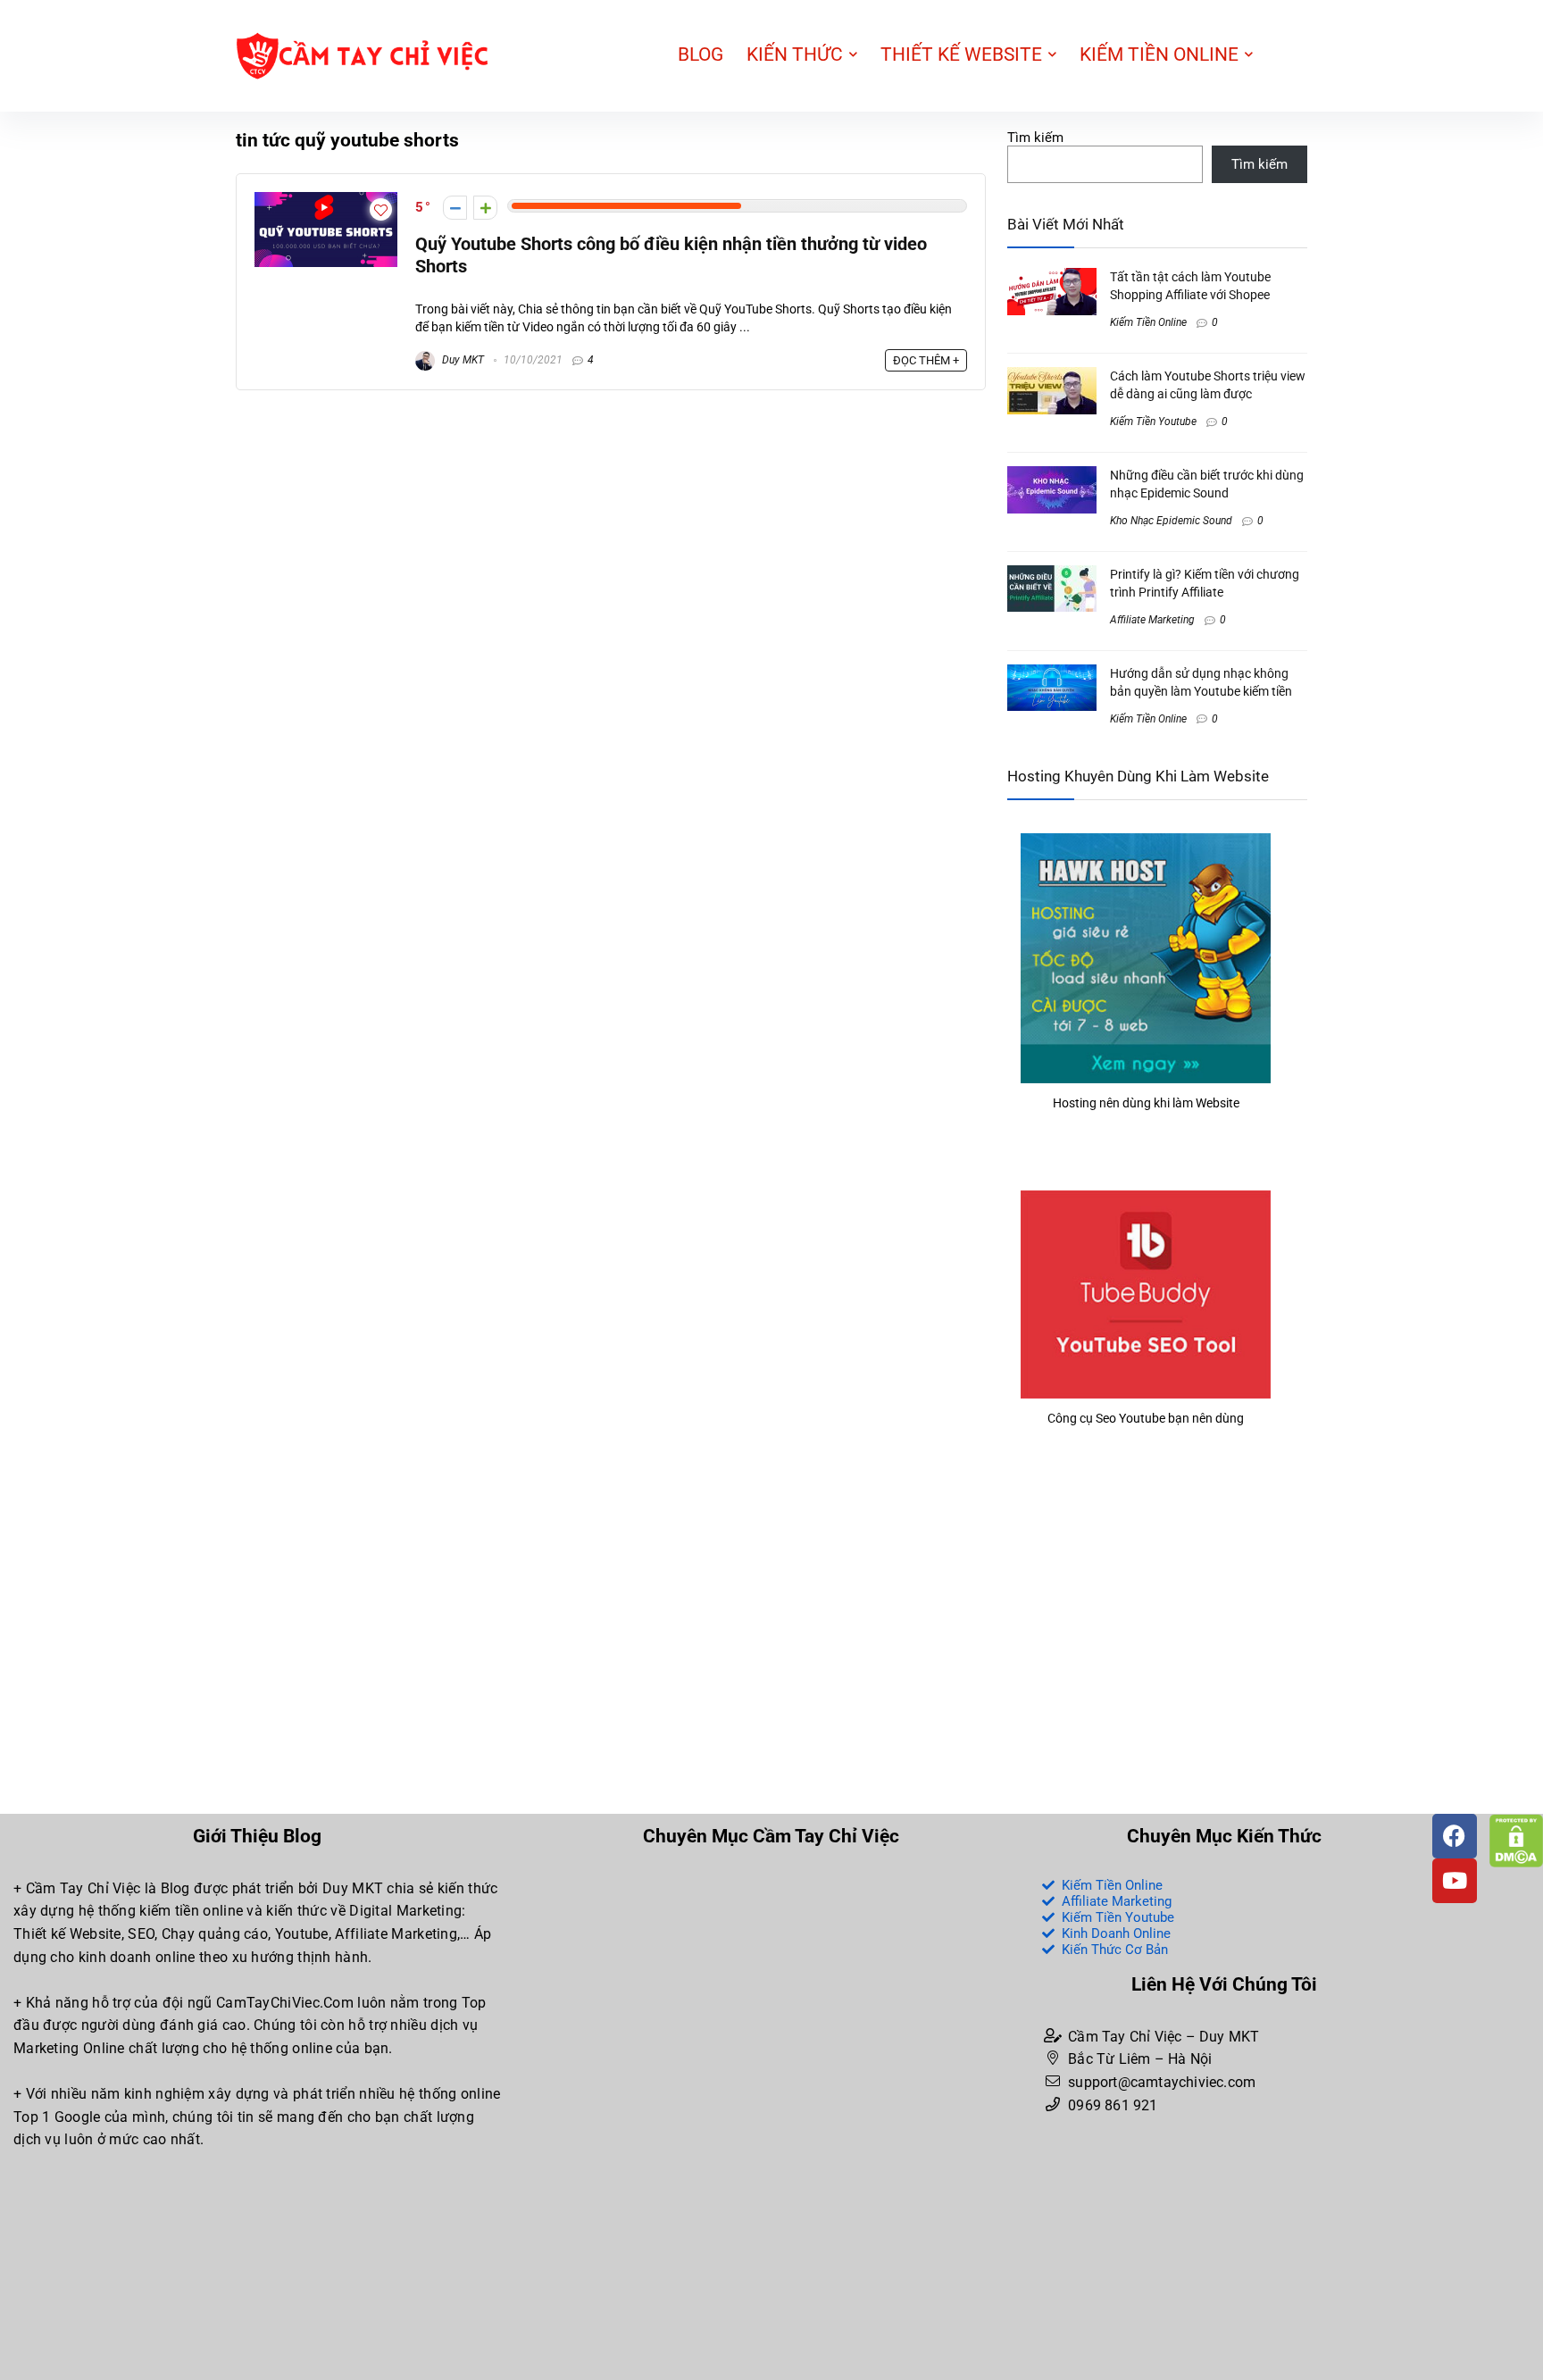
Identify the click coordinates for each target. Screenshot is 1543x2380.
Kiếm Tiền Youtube (1153, 422)
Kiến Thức (795, 54)
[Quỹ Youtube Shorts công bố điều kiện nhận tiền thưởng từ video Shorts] (326, 200)
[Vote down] (455, 208)
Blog (701, 54)
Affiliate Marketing (1152, 620)
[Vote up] (485, 208)
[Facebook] (1455, 1836)
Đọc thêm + (926, 360)
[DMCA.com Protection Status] (1516, 1822)
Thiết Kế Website (961, 54)
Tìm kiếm (1035, 138)
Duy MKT (462, 360)
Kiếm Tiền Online (1159, 54)
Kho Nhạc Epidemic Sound (1171, 521)
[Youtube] (1455, 1881)
